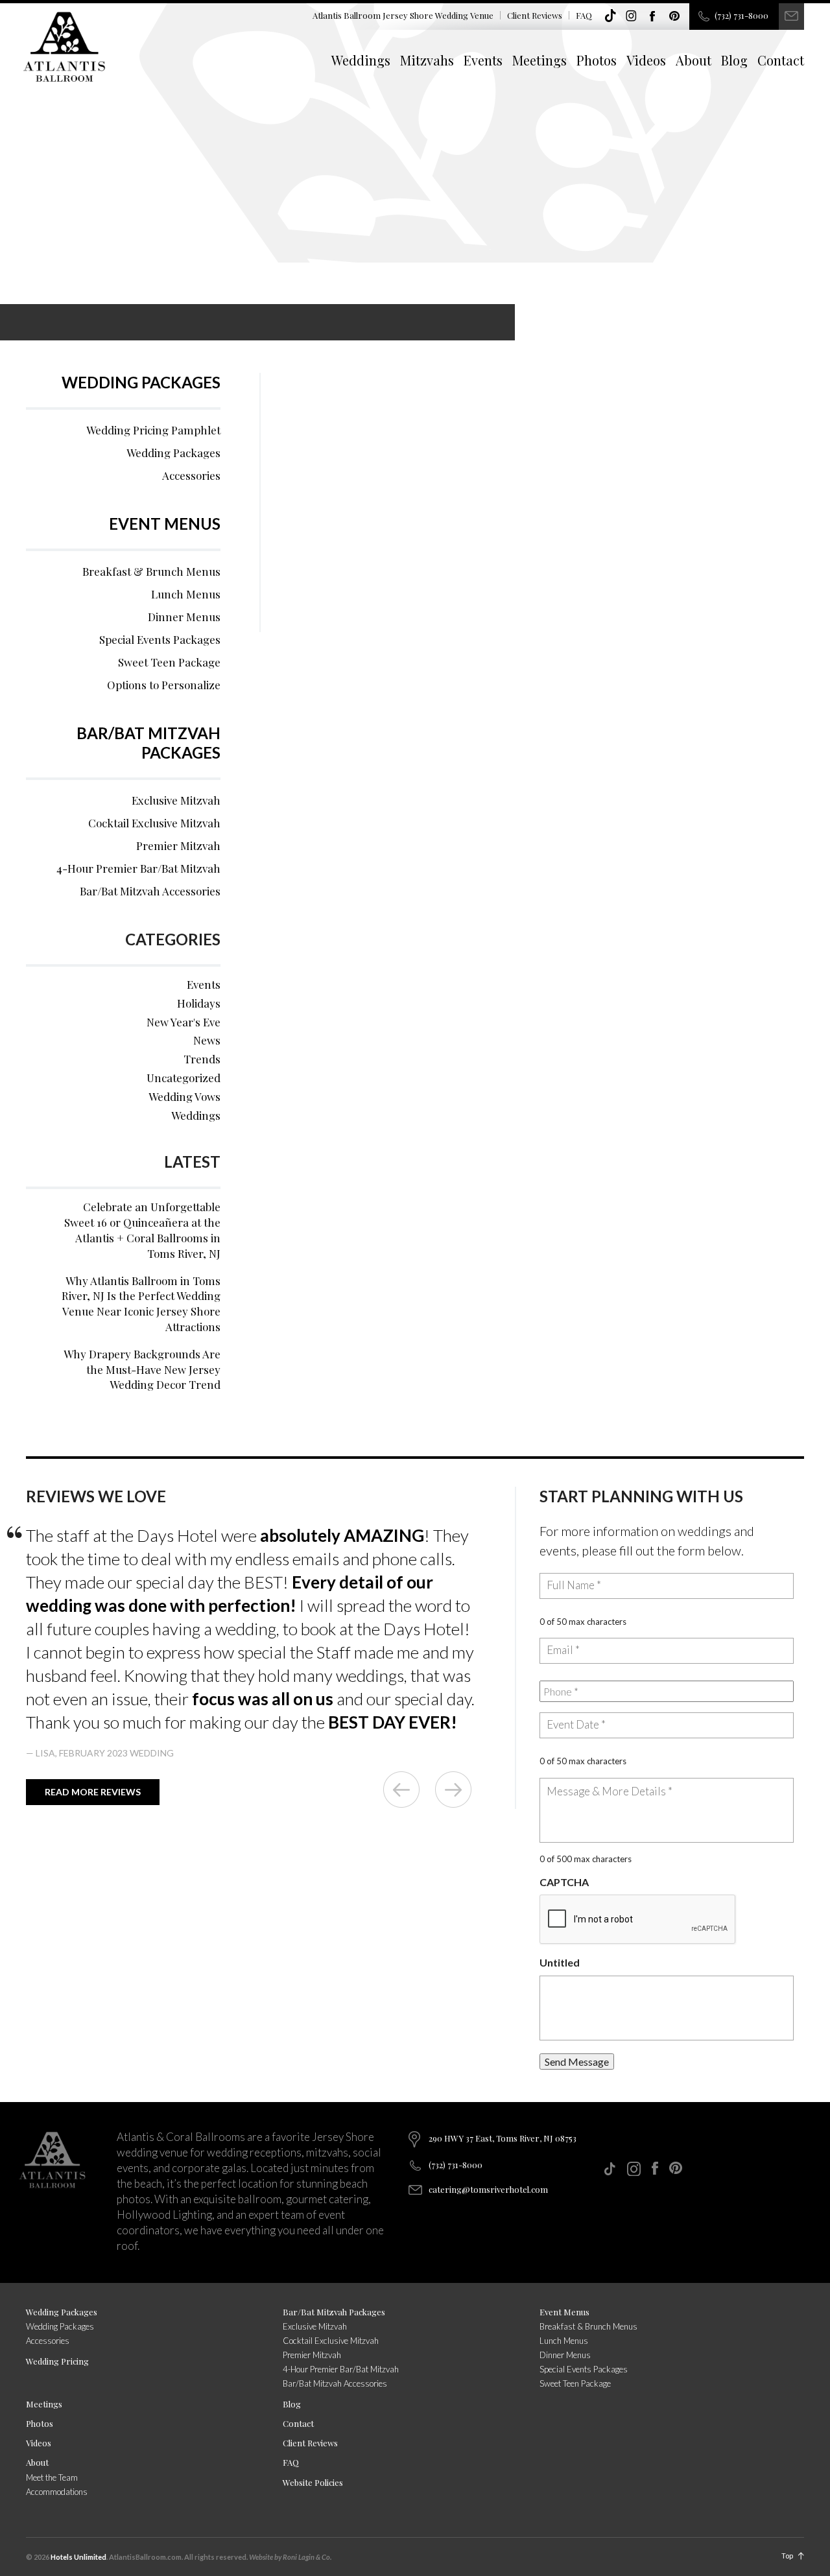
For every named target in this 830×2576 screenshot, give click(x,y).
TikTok (610, 16)
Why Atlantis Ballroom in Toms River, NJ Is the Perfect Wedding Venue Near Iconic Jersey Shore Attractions (141, 1304)
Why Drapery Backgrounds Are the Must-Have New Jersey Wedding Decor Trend (142, 1369)
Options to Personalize (164, 685)
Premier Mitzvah (178, 845)
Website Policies (313, 2482)
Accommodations (57, 2492)
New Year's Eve (184, 1022)
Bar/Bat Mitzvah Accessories (150, 891)
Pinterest (674, 16)
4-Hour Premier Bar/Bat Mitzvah (138, 868)
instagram (632, 16)
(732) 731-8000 (741, 15)
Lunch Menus (186, 594)
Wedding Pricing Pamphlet (153, 430)
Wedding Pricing (57, 2361)
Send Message (577, 2062)
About (694, 60)
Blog (734, 60)
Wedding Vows (184, 1096)
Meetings (539, 60)
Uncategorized (184, 1078)
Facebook (653, 16)
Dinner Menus (184, 617)
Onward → (453, 1790)
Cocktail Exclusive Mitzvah (154, 823)
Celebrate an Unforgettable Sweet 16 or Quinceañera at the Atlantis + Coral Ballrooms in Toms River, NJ (142, 1230)
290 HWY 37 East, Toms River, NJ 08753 (503, 2138)
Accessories (191, 475)
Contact (781, 60)
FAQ (584, 15)
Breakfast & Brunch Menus (151, 571)
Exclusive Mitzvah (176, 800)
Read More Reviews (93, 1792)
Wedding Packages (141, 382)
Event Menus (165, 524)
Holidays (199, 1003)
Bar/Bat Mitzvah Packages (148, 743)
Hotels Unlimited (78, 2557)
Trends (202, 1059)
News (207, 1040)
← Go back (401, 1790)
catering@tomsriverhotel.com (488, 2189)
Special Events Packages (160, 639)
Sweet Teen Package (169, 662)
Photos (597, 60)
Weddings (361, 60)
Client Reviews (535, 15)
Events (483, 60)
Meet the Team (52, 2477)
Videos (646, 60)
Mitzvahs (427, 60)
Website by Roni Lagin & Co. (290, 2557)
